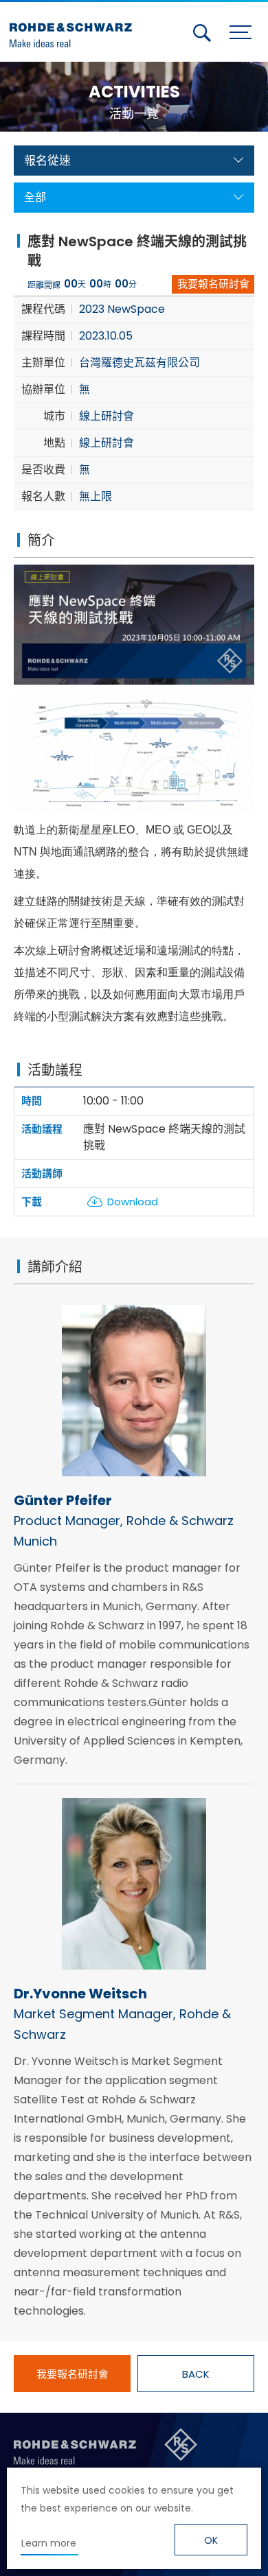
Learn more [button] (49, 2543)
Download (133, 1202)
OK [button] (211, 2540)
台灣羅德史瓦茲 (74, 29)
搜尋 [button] (202, 33)
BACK (196, 2374)
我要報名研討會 (213, 284)
